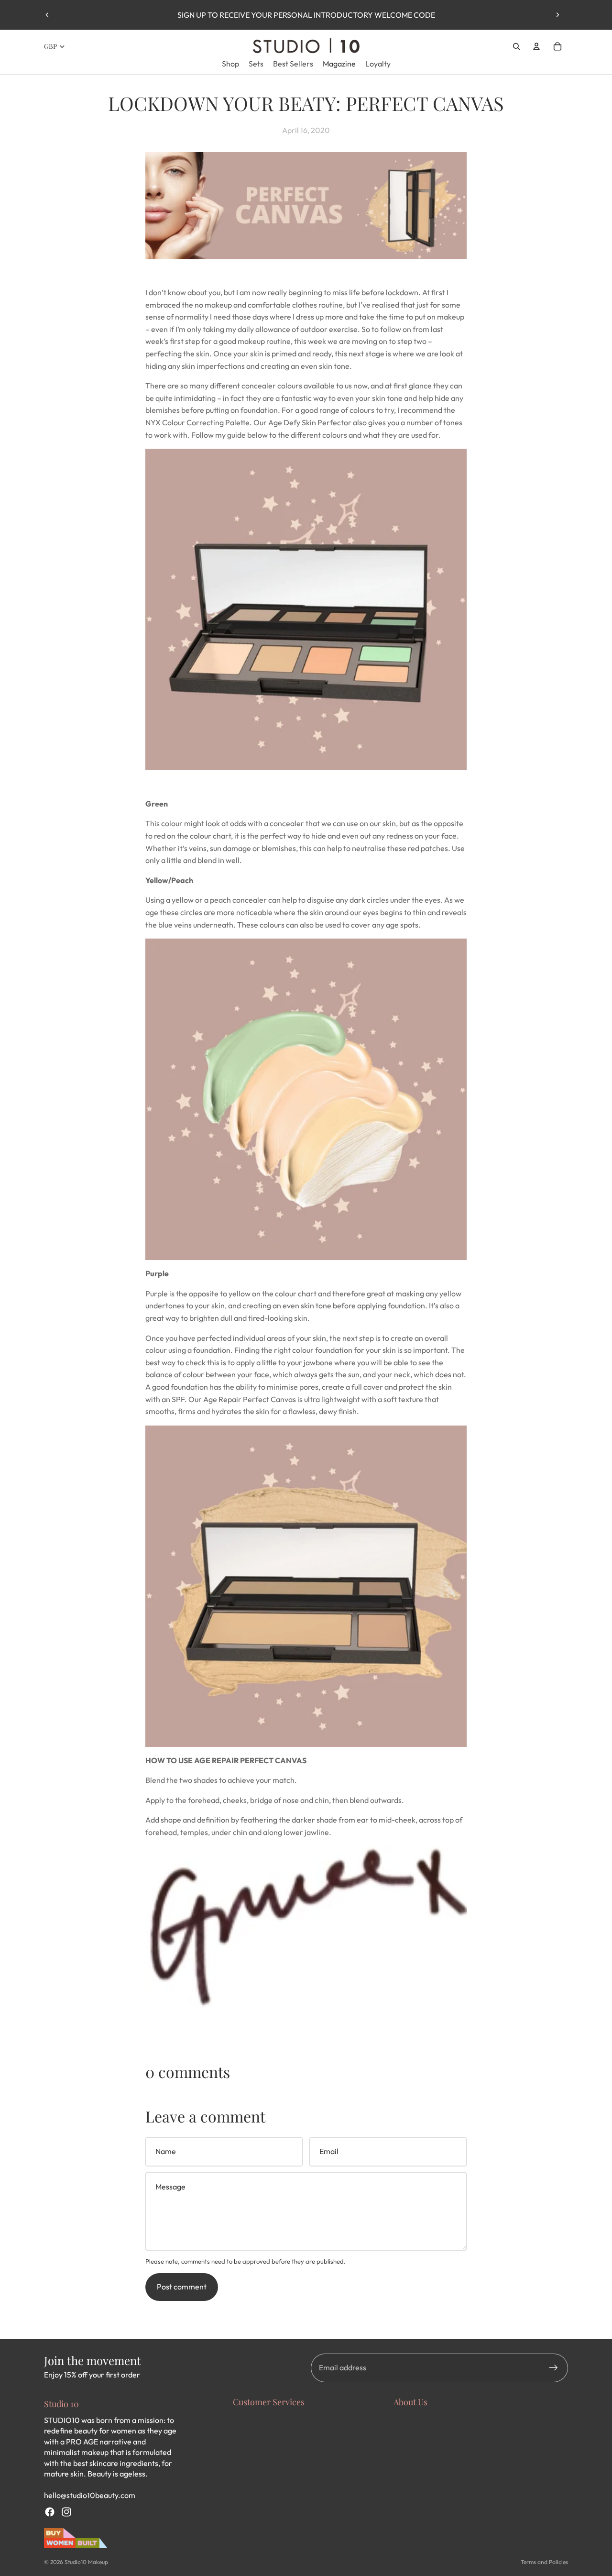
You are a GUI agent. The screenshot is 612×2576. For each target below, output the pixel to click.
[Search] (516, 46)
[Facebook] (50, 2512)
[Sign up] (554, 2368)
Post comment (182, 2287)
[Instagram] (66, 2512)
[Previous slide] (47, 15)
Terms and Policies (544, 2562)
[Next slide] (557, 15)
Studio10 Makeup (86, 2562)
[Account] (536, 46)
